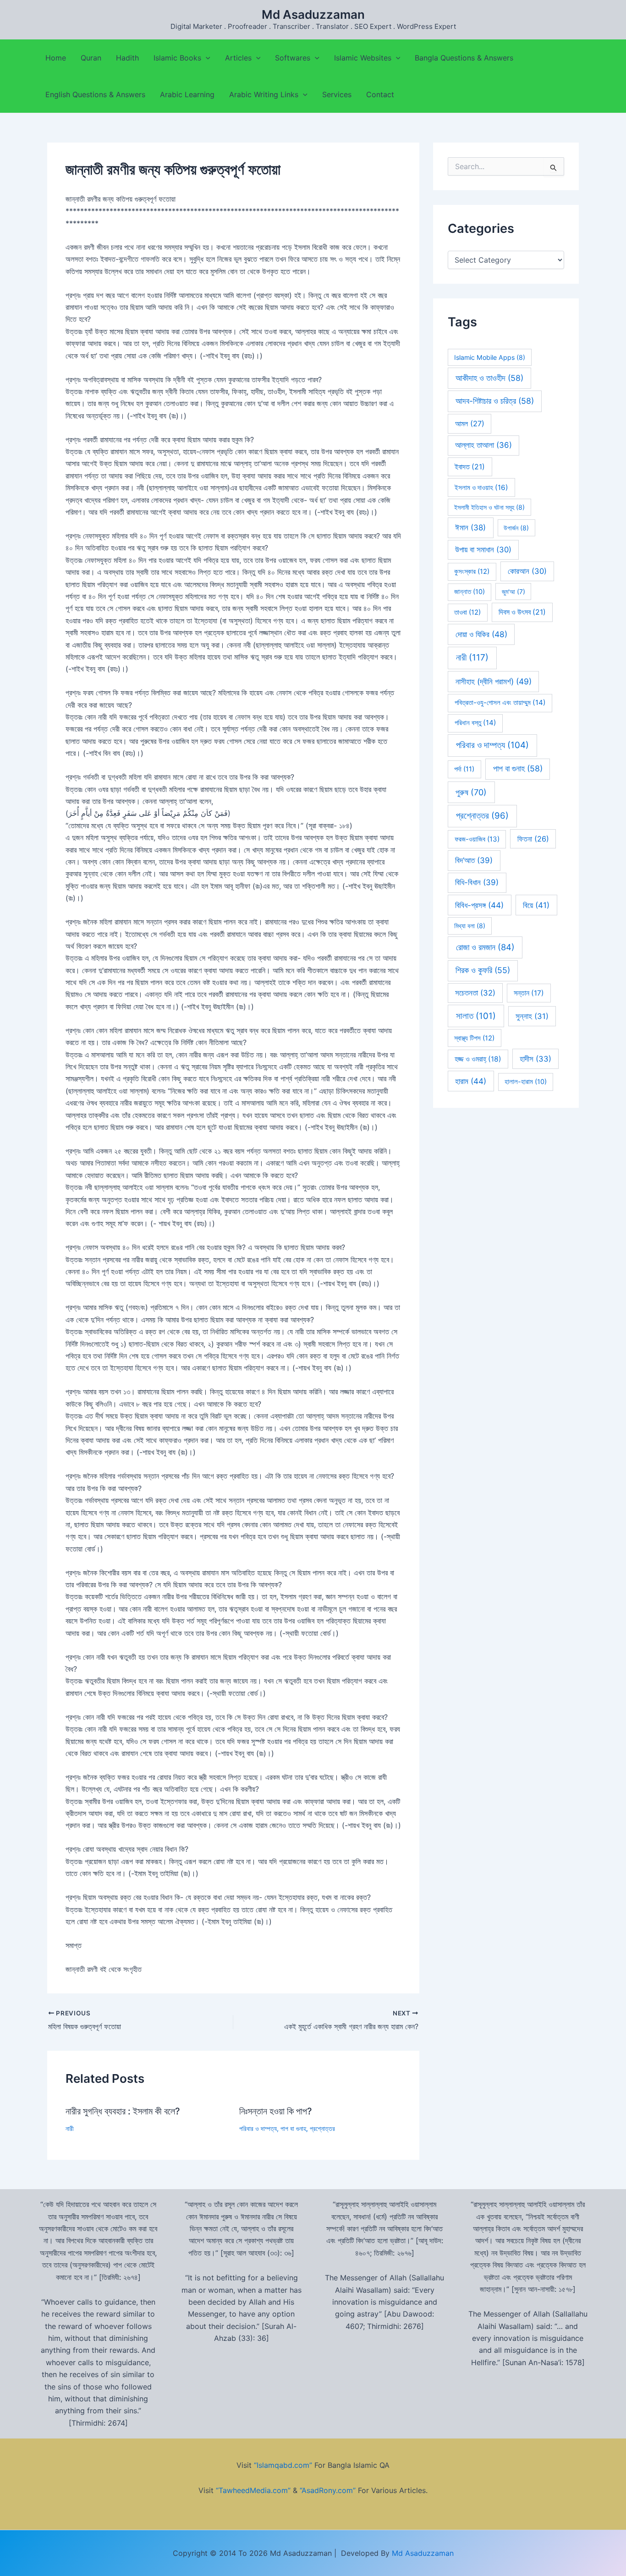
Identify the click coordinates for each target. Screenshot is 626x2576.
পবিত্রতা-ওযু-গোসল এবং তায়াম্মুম (500, 702)
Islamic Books (177, 58)
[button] (206, 58)
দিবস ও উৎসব (522, 612)
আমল (470, 424)
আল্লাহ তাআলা (483, 445)
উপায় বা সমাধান (483, 550)
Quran (91, 58)
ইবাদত (470, 467)
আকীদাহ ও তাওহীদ (489, 378)
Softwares (293, 58)
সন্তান (529, 993)
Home (56, 58)
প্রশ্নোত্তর (322, 2128)
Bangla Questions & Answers (464, 58)
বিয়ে (536, 905)
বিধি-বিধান (477, 882)
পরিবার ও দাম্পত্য (258, 2128)
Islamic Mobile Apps (490, 357)
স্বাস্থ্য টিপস (474, 1038)
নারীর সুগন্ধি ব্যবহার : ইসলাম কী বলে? (123, 2111)
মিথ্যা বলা (470, 926)
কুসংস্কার (472, 572)
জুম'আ (513, 592)
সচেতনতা (475, 993)
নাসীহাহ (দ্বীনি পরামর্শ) (494, 681)
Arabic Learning (187, 94)
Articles (238, 58)
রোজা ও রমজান (485, 947)
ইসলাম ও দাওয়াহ (481, 487)
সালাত (476, 1016)
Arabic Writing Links (264, 94)
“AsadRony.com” (328, 2490)
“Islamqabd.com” (283, 2465)
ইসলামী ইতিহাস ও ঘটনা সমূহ (489, 507)
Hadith (127, 58)
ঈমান (470, 528)
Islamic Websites (363, 58)
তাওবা (467, 612)
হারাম (471, 1081)
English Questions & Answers (95, 94)
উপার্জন (516, 528)
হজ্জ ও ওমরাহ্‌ (478, 1059)
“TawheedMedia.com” (253, 2490)
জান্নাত (469, 592)
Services (337, 94)
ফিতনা (533, 839)
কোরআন (527, 571)
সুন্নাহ (532, 1016)
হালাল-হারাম (526, 1082)
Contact (380, 94)
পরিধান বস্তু (475, 723)
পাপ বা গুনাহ (293, 2128)
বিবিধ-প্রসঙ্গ (479, 905)
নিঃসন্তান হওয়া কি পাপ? (276, 2111)
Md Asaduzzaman (313, 14)
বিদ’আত (474, 860)
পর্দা (464, 769)
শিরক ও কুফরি (483, 970)
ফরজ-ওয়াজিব (477, 839)
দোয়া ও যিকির (481, 634)
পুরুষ (471, 792)
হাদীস (535, 1059)
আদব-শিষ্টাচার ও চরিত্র (495, 401)
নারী (70, 2128)
